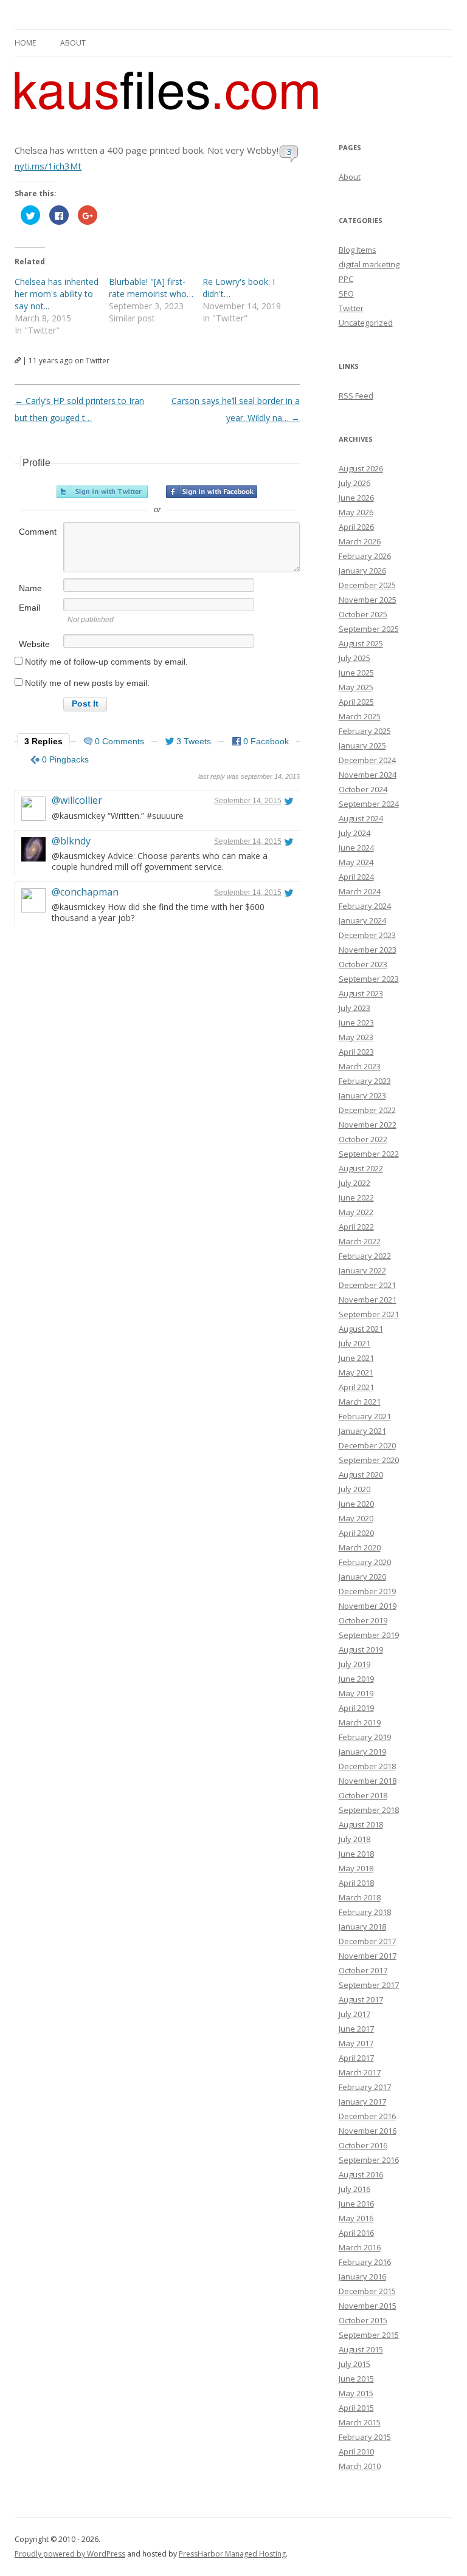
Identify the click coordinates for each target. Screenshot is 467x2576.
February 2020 (365, 1562)
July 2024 (355, 833)
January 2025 (362, 745)
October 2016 (363, 2145)
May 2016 (356, 2218)
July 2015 (355, 2364)
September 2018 (369, 1810)
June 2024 (356, 848)
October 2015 (363, 2320)
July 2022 (355, 1183)
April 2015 (356, 2408)
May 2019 (356, 1693)
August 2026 (361, 468)
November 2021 (368, 1300)
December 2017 (367, 1941)
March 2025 (360, 716)
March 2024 (360, 891)
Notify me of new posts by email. (87, 683)
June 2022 (356, 1197)
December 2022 (367, 1110)
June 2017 (356, 2029)
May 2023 (356, 1037)
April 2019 (356, 1708)
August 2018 (361, 1824)
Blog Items (358, 250)
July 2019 (355, 1664)
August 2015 (361, 2349)
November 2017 (368, 1956)
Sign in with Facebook (212, 492)
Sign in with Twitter (102, 492)
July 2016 (355, 2189)
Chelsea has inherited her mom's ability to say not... (57, 294)
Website (34, 644)
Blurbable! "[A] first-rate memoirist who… (151, 288)
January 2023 (362, 1095)
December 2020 (367, 1445)
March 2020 (360, 1547)
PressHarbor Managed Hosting (232, 2554)
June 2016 (356, 2204)
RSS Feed (356, 396)
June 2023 (356, 1023)
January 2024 (362, 920)
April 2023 (356, 1052)
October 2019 (363, 1620)
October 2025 (363, 614)
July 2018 (355, 1839)
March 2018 (360, 1897)
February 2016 (365, 2262)
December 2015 (367, 2291)
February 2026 (365, 556)
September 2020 (369, 1460)
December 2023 (367, 935)
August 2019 (361, 1649)
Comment (38, 532)
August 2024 (361, 818)
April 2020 (356, 1533)
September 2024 (369, 804)
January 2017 (362, 2102)
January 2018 (362, 1927)
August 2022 (361, 1168)
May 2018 (356, 1868)
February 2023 (365, 1081)
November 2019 (368, 1606)
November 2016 (368, 2131)
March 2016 (360, 2247)
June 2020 (356, 1504)
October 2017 (363, 1970)
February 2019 (365, 1737)
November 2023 (368, 950)
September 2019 (369, 1635)
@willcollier (77, 800)
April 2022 (356, 1227)
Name (30, 588)
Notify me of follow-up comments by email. (106, 662)
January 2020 (362, 1577)
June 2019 (356, 1679)
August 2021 (361, 1329)
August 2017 (361, 1999)
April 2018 (356, 1883)
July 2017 (355, 2014)
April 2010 (356, 2451)
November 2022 (368, 1125)
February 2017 (365, 2087)
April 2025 (356, 702)
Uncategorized (366, 323)
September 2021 (369, 1314)
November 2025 (368, 600)
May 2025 (356, 687)
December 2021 (367, 1285)
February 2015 (365, 2437)
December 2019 (367, 1591)
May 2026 (356, 512)
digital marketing (369, 264)
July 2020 (355, 1489)
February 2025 (365, 731)
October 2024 (363, 789)
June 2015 (356, 2379)
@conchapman (85, 892)
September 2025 (369, 629)
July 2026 (355, 483)
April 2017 (356, 2058)
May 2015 (356, 2393)
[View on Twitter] (289, 801)
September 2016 (369, 2160)
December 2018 (367, 1766)
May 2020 (356, 1518)
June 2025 (356, 673)
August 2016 (361, 2174)
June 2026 (356, 498)
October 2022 (363, 1139)
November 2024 (368, 775)
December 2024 (367, 760)
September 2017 (369, 1985)
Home (25, 43)
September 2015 (369, 2335)
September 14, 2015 (248, 801)
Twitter (351, 308)
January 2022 (362, 1270)
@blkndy (71, 841)
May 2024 (356, 862)
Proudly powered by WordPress (70, 2554)
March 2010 (360, 2466)
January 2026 (362, 570)
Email (29, 608)
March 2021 (360, 1402)
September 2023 (369, 979)
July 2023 (355, 1008)
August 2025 (361, 643)
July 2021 (355, 1343)
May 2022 (356, 1212)
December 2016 (367, 2116)
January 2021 (362, 1431)
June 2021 (356, 1358)
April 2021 (356, 1387)
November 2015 (368, 2306)
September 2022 (369, 1154)
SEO (346, 293)
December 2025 (367, 585)
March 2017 (360, 2072)
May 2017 (356, 2043)
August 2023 (361, 993)
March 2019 (360, 1722)
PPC (346, 279)
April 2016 (356, 2233)
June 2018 (356, 1854)
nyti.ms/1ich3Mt (48, 166)
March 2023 (360, 1066)
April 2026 (356, 527)
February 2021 (365, 1416)
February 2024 (365, 906)
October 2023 (363, 964)
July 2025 (355, 658)
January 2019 (362, 1752)
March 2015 (360, 2422)
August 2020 (361, 1475)
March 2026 (360, 541)
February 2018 (365, 1912)
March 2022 (360, 1241)
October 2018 (363, 1795)
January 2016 (362, 2276)
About (73, 43)
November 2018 (368, 1781)
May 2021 (356, 1372)
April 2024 (356, 877)
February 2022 (365, 1256)
